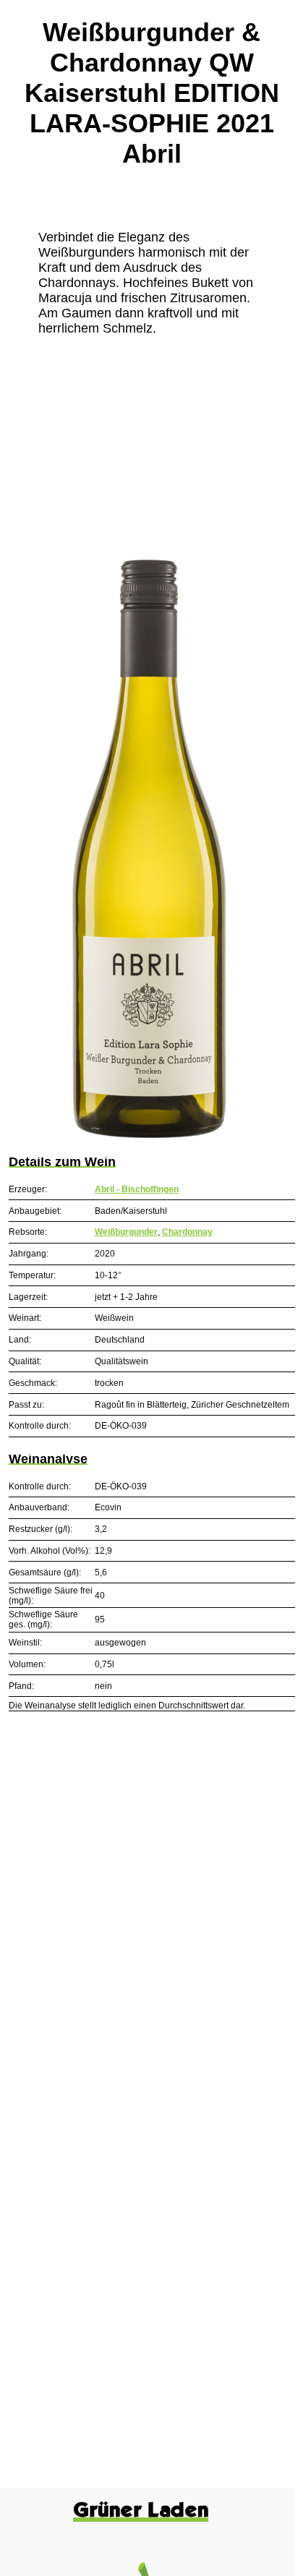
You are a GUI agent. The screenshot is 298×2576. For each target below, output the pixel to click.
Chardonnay (187, 1232)
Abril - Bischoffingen (137, 1189)
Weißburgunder (126, 1232)
